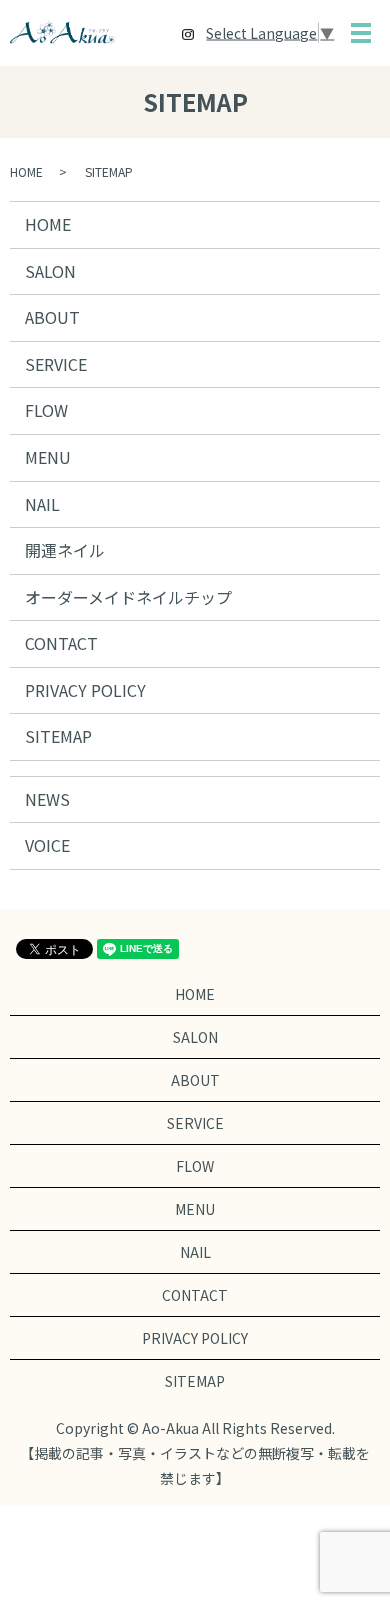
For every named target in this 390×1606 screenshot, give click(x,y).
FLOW (46, 410)
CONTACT (61, 643)
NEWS (47, 799)
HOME (26, 171)
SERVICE (56, 364)
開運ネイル (65, 550)
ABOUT (52, 317)
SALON (50, 271)
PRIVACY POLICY (85, 690)
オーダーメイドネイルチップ (128, 597)
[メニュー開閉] (361, 33)
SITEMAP (58, 736)
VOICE (47, 845)
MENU (48, 457)
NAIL (42, 504)
